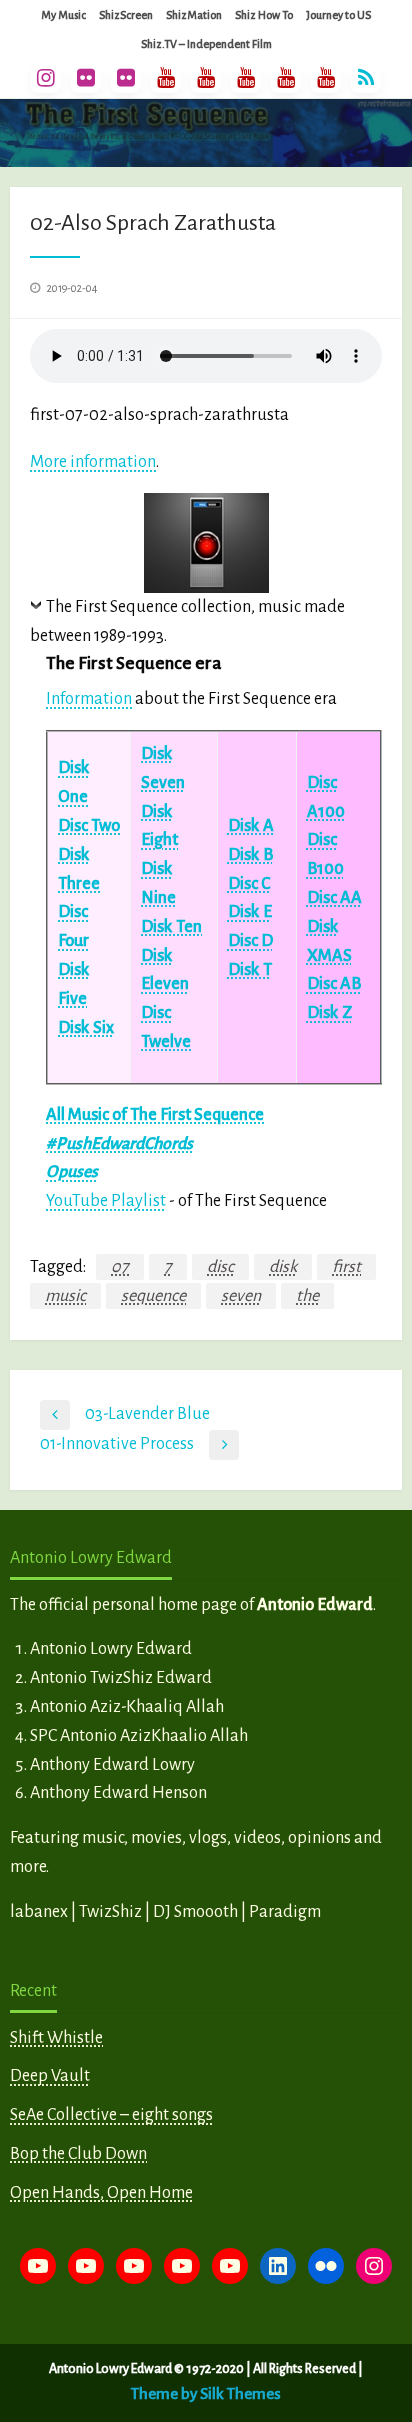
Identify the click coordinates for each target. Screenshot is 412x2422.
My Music (63, 15)
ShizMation (194, 15)
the (307, 1296)
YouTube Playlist (106, 1201)
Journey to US (338, 15)
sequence (153, 1296)
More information (93, 462)
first (346, 1267)
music (65, 1296)
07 (120, 1267)
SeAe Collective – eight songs (111, 2115)
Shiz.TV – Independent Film (206, 44)
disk (283, 1267)
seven (241, 1296)
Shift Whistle (56, 2038)
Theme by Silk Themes (206, 2393)
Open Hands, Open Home (101, 2193)
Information (89, 699)
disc (220, 1267)
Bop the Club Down (78, 2154)
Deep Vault (50, 2076)
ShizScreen (126, 15)
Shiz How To (264, 15)
